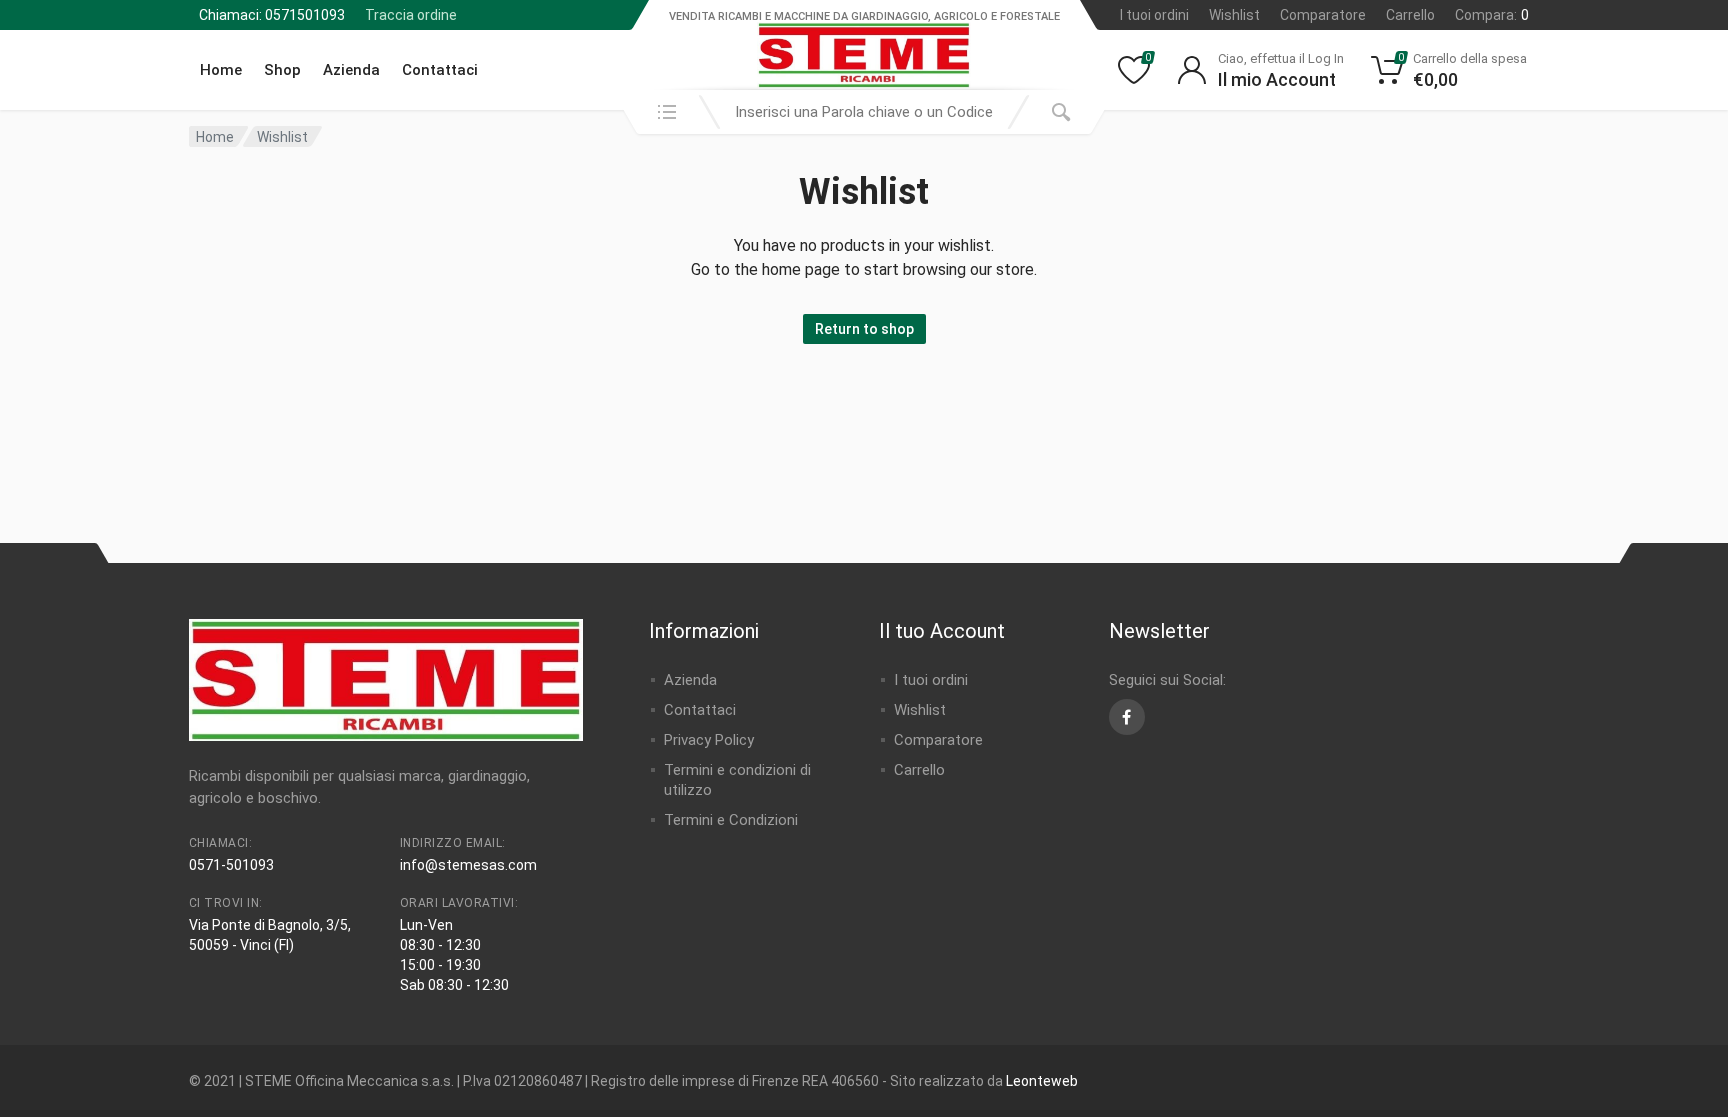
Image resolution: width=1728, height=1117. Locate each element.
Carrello (1410, 15)
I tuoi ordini (1154, 15)
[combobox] (864, 112)
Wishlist (1234, 15)
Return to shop (864, 329)
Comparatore (1323, 15)
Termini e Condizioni (731, 820)
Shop (282, 70)
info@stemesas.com (468, 865)
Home (221, 70)
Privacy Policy (709, 740)
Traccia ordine (411, 15)
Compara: (1492, 15)
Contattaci (440, 70)
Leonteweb (1042, 1081)
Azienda (351, 70)
